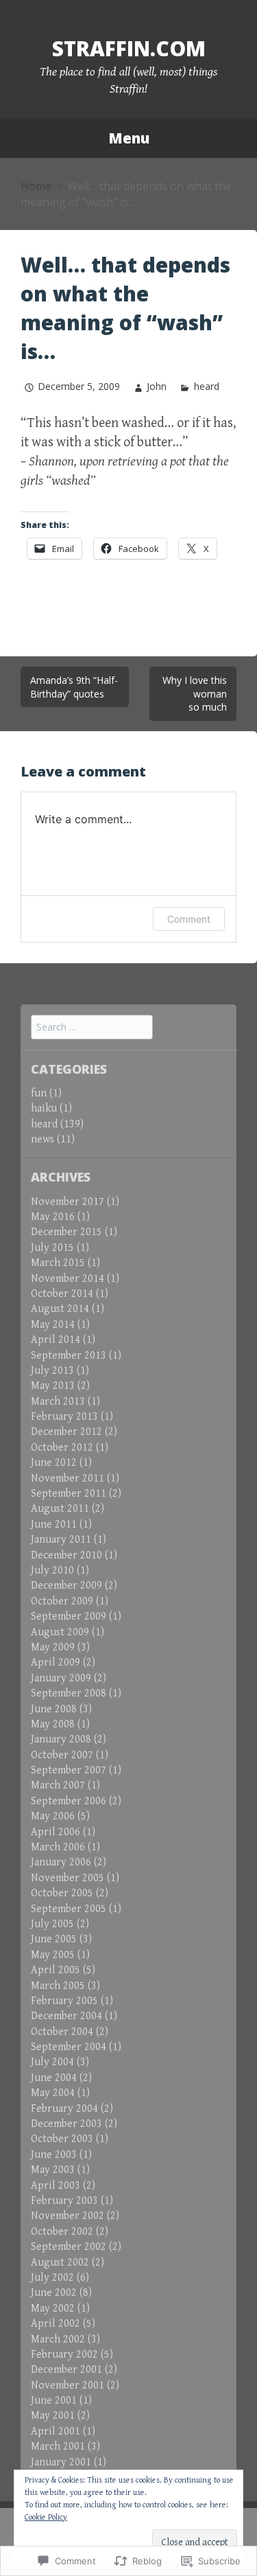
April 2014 (56, 1340)
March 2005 (58, 1986)
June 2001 (54, 2401)
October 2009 (62, 1601)
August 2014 (60, 1309)
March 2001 (58, 2447)
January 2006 (61, 1862)
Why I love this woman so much (195, 693)
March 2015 (58, 1263)
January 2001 (61, 2462)
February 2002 (64, 2355)
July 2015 (52, 1248)
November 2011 (68, 1479)
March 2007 (58, 1785)
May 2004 (53, 2093)
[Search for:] (92, 1027)
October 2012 (62, 1448)
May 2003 (53, 2170)
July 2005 (52, 1924)
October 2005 (62, 1893)
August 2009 (60, 1632)
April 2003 (56, 2186)
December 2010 (66, 1555)
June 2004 (54, 2078)
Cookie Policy (46, 2517)
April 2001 (56, 2431)
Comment (189, 919)
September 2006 (69, 1801)
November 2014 (68, 1279)
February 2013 (64, 1417)
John (157, 386)
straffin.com (129, 48)
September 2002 (69, 2247)
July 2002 (52, 2278)
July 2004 (52, 2062)
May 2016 (53, 1217)
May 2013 (53, 1386)
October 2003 (62, 2139)
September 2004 (69, 2047)
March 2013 (58, 1402)
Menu (129, 138)
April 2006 (56, 1832)
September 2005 (69, 1909)
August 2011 (60, 1509)
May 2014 (53, 1325)
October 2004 (62, 2032)
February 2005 (64, 2001)
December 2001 (66, 2370)
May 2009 (53, 1647)
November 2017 (68, 1202)
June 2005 (54, 1939)
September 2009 (69, 1617)
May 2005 (53, 1955)
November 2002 (68, 2216)
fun (39, 1093)
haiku (44, 1108)
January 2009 (61, 1678)
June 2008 (54, 1709)
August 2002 (60, 2263)
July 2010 (52, 1571)
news (42, 1139)
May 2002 (53, 2309)
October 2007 (62, 1755)
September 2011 (69, 1494)
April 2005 (56, 1970)
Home (36, 186)
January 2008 (61, 1739)
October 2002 (62, 2232)
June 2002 (54, 2293)
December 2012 (66, 1432)
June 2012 (54, 1463)
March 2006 (58, 1847)
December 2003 (66, 2124)
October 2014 (62, 1294)
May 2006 (53, 1816)
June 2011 (54, 1525)
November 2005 (68, 1878)
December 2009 (66, 1586)
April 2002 (56, 2324)
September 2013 (69, 1356)
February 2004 (64, 2109)
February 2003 (64, 2201)
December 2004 (66, 2016)
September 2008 (69, 1693)
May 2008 (53, 1724)
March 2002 (58, 2339)
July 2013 (52, 1371)
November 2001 (68, 2385)
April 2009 (56, 1663)
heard (206, 386)
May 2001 (53, 2416)
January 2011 (61, 1540)
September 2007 (69, 1770)
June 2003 (54, 2155)
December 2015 (66, 1232)
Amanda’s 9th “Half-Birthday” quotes (74, 687)
